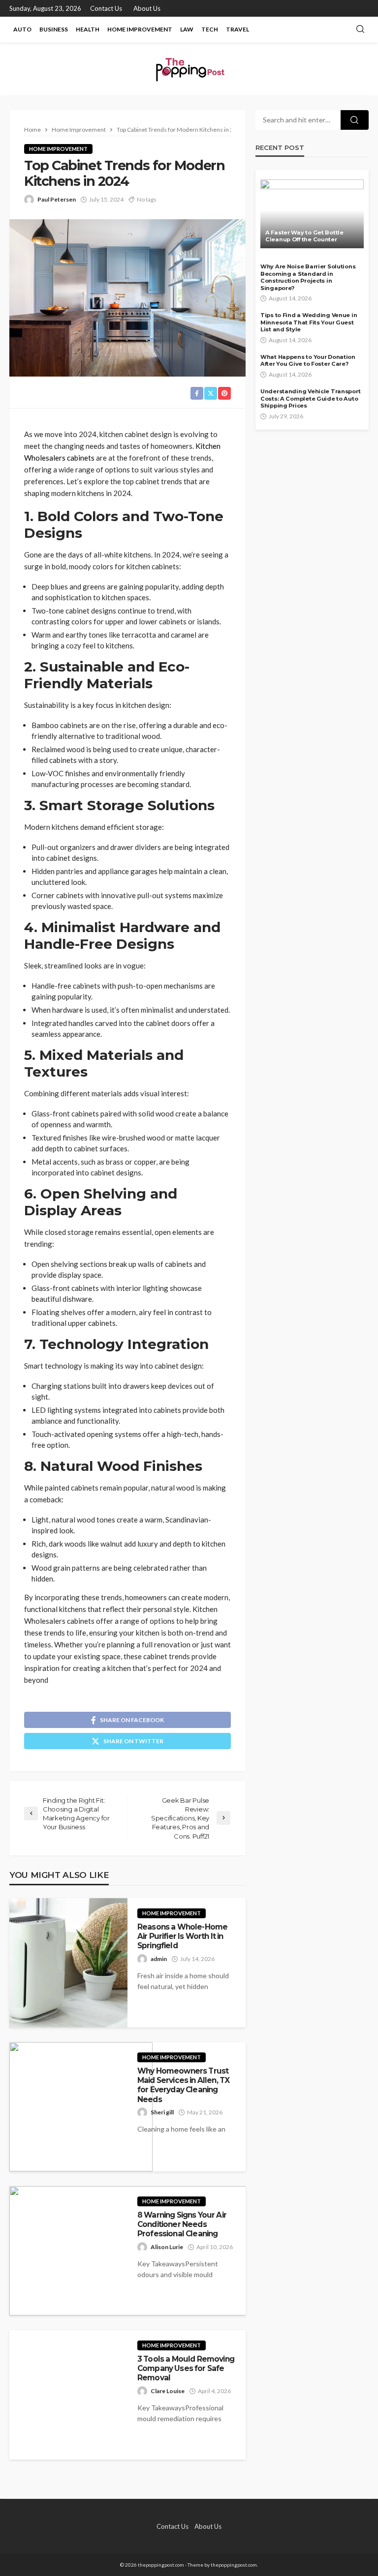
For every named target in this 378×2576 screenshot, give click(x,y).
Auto (22, 29)
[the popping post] (189, 69)
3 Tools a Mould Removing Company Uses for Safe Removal (186, 2369)
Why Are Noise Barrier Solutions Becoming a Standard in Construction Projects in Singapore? (308, 277)
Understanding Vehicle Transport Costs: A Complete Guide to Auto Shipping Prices (310, 398)
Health (88, 29)
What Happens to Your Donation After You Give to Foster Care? (308, 361)
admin (159, 1959)
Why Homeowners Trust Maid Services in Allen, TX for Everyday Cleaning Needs (183, 2085)
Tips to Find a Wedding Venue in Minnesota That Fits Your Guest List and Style (309, 322)
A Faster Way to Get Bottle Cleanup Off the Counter (304, 236)
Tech (210, 29)
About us (147, 8)
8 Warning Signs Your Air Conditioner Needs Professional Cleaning (182, 2225)
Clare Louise (168, 2391)
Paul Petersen (57, 199)
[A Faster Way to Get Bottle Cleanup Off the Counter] (312, 214)
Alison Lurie (167, 2247)
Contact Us (106, 8)
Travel (237, 29)
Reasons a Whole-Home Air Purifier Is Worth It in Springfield (182, 1936)
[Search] (360, 29)
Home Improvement (140, 29)
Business (54, 29)
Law (187, 29)
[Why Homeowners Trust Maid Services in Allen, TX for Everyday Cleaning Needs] (81, 2107)
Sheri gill (162, 2112)
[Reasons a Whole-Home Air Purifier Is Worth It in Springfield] (68, 1963)
